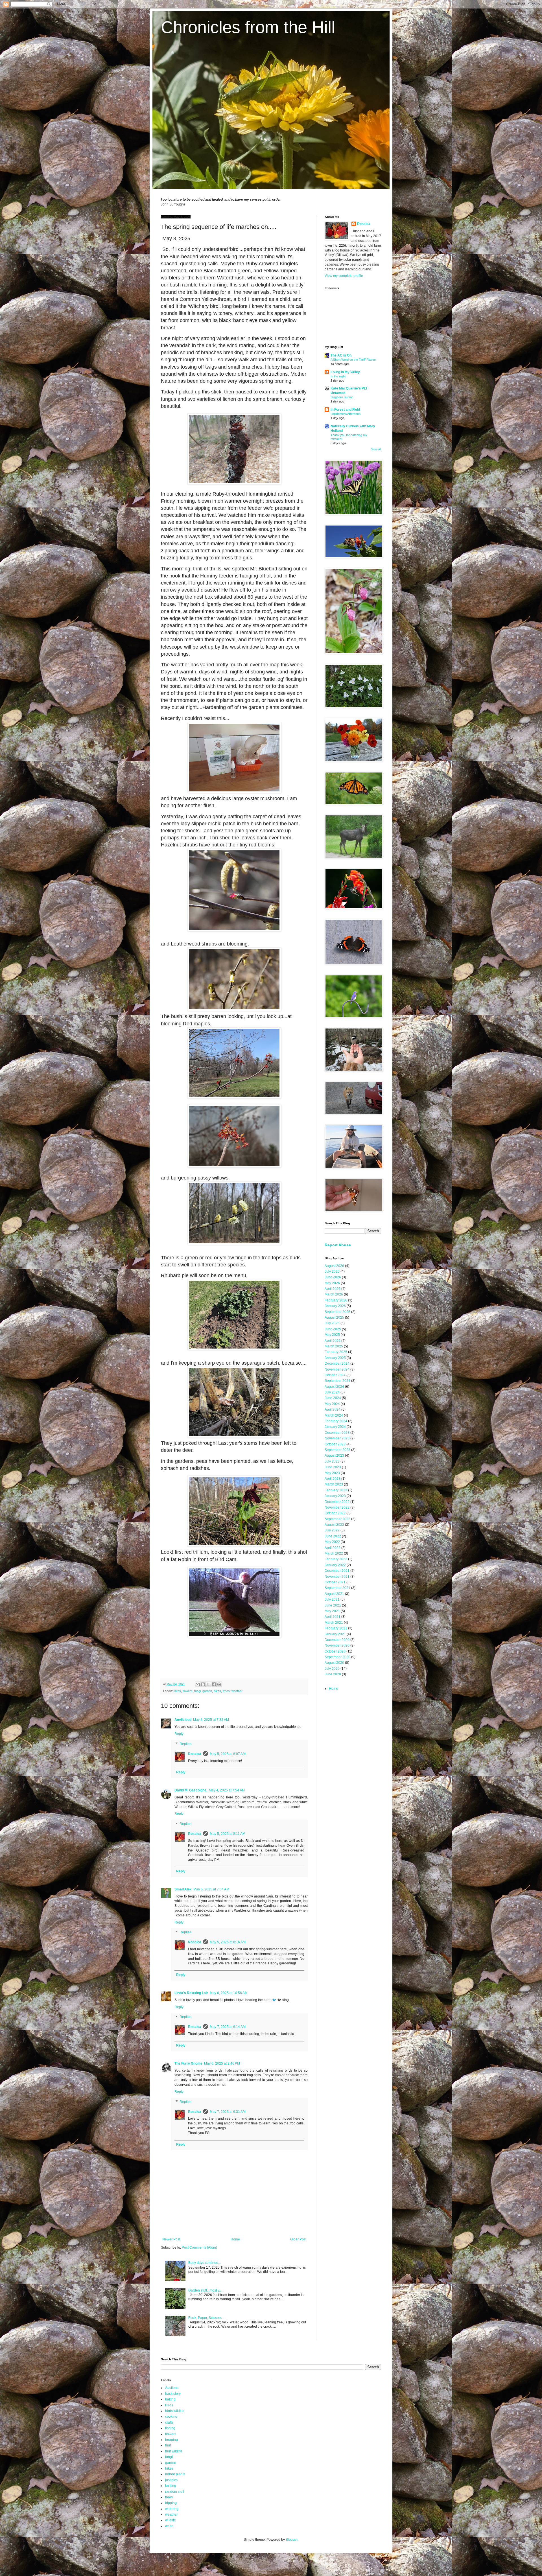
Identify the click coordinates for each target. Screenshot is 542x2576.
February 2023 (336, 1490)
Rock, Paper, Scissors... (206, 2318)
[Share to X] (208, 1684)
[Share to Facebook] (214, 1684)
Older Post (298, 2239)
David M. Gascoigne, (191, 1790)
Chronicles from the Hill (248, 27)
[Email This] (198, 1684)
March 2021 (334, 1623)
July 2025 (332, 1323)
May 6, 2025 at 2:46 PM (222, 2063)
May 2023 (332, 1473)
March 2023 (334, 1484)
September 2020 (337, 1657)
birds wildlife (175, 2411)
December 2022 (337, 1502)
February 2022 (336, 1559)
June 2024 (333, 1398)
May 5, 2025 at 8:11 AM (228, 1834)
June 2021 (333, 1605)
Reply (179, 1734)
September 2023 (337, 1450)
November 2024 (337, 1369)
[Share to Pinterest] (219, 1684)
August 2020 (334, 1663)
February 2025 (336, 1352)
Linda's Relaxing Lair (191, 1993)
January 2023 (335, 1496)
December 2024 (337, 1363)
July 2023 (332, 1461)
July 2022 (332, 1530)
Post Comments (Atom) (199, 2247)
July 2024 (332, 1392)
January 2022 (335, 1565)
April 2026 (333, 1289)
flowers (188, 1691)
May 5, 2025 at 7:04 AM (211, 1889)
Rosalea (195, 1754)
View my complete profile (344, 276)
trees (226, 1691)
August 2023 (334, 1456)
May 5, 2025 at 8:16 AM (228, 1942)
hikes (217, 1691)
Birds (177, 1691)
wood (169, 2526)
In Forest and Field (345, 410)
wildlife (171, 2520)
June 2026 (333, 1277)
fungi (197, 1691)
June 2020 (333, 1674)
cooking (171, 2417)
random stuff (175, 2492)
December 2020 (337, 1640)
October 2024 (335, 1375)
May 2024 (332, 1404)
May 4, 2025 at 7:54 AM (227, 1790)
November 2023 (337, 1438)
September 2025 (337, 1312)
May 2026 (332, 1283)
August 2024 (334, 1387)
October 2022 (335, 1513)
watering (172, 2509)
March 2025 (334, 1346)
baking (170, 2399)
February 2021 (336, 1628)
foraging (171, 2440)
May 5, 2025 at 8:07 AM (228, 1754)
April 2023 (333, 1479)
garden (207, 1691)
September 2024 (337, 1381)
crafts (169, 2422)
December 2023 (337, 1433)
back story (173, 2394)
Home (235, 2239)
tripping (171, 2503)
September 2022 (337, 1519)
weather (237, 1691)
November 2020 (337, 1645)
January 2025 (335, 1358)
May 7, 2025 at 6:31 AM (228, 2112)
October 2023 (335, 1444)
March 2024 (334, 1415)
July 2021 (332, 1599)
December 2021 (337, 1571)
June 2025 (333, 1329)
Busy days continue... (205, 2263)
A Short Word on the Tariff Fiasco (353, 360)
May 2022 (332, 1542)
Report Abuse (338, 1245)
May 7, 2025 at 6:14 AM (228, 2027)
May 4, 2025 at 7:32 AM (211, 1720)
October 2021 (335, 1582)
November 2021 (337, 1577)
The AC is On (341, 355)
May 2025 (332, 1335)
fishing (170, 2428)
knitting (171, 2486)
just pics (171, 2480)
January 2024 (335, 1427)
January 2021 (335, 1634)
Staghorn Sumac (342, 397)
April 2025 (333, 1341)
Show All (376, 449)
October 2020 (335, 1651)
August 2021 (334, 1594)
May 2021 (332, 1611)
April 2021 (333, 1617)
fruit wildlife (174, 2451)
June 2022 (333, 1536)
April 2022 (333, 1548)
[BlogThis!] (203, 1684)
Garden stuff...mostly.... (205, 2290)
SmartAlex (183, 1889)
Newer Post (171, 2239)
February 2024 (336, 1421)
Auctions (172, 2388)
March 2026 (334, 1294)
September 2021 (337, 1588)
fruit (168, 2445)
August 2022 (334, 1525)
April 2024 (333, 1410)
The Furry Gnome (188, 2063)
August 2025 (334, 1317)
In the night (338, 376)
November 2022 (337, 1507)
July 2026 (332, 1271)
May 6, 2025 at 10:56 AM (229, 1993)
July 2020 (332, 1669)
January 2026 (335, 1306)
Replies (185, 1744)
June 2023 (333, 1467)
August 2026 (334, 1266)
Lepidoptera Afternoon (346, 414)
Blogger (292, 2540)
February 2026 (336, 1300)
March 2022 (334, 1553)
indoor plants (175, 2474)
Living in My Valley (345, 372)
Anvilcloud (183, 1720)
